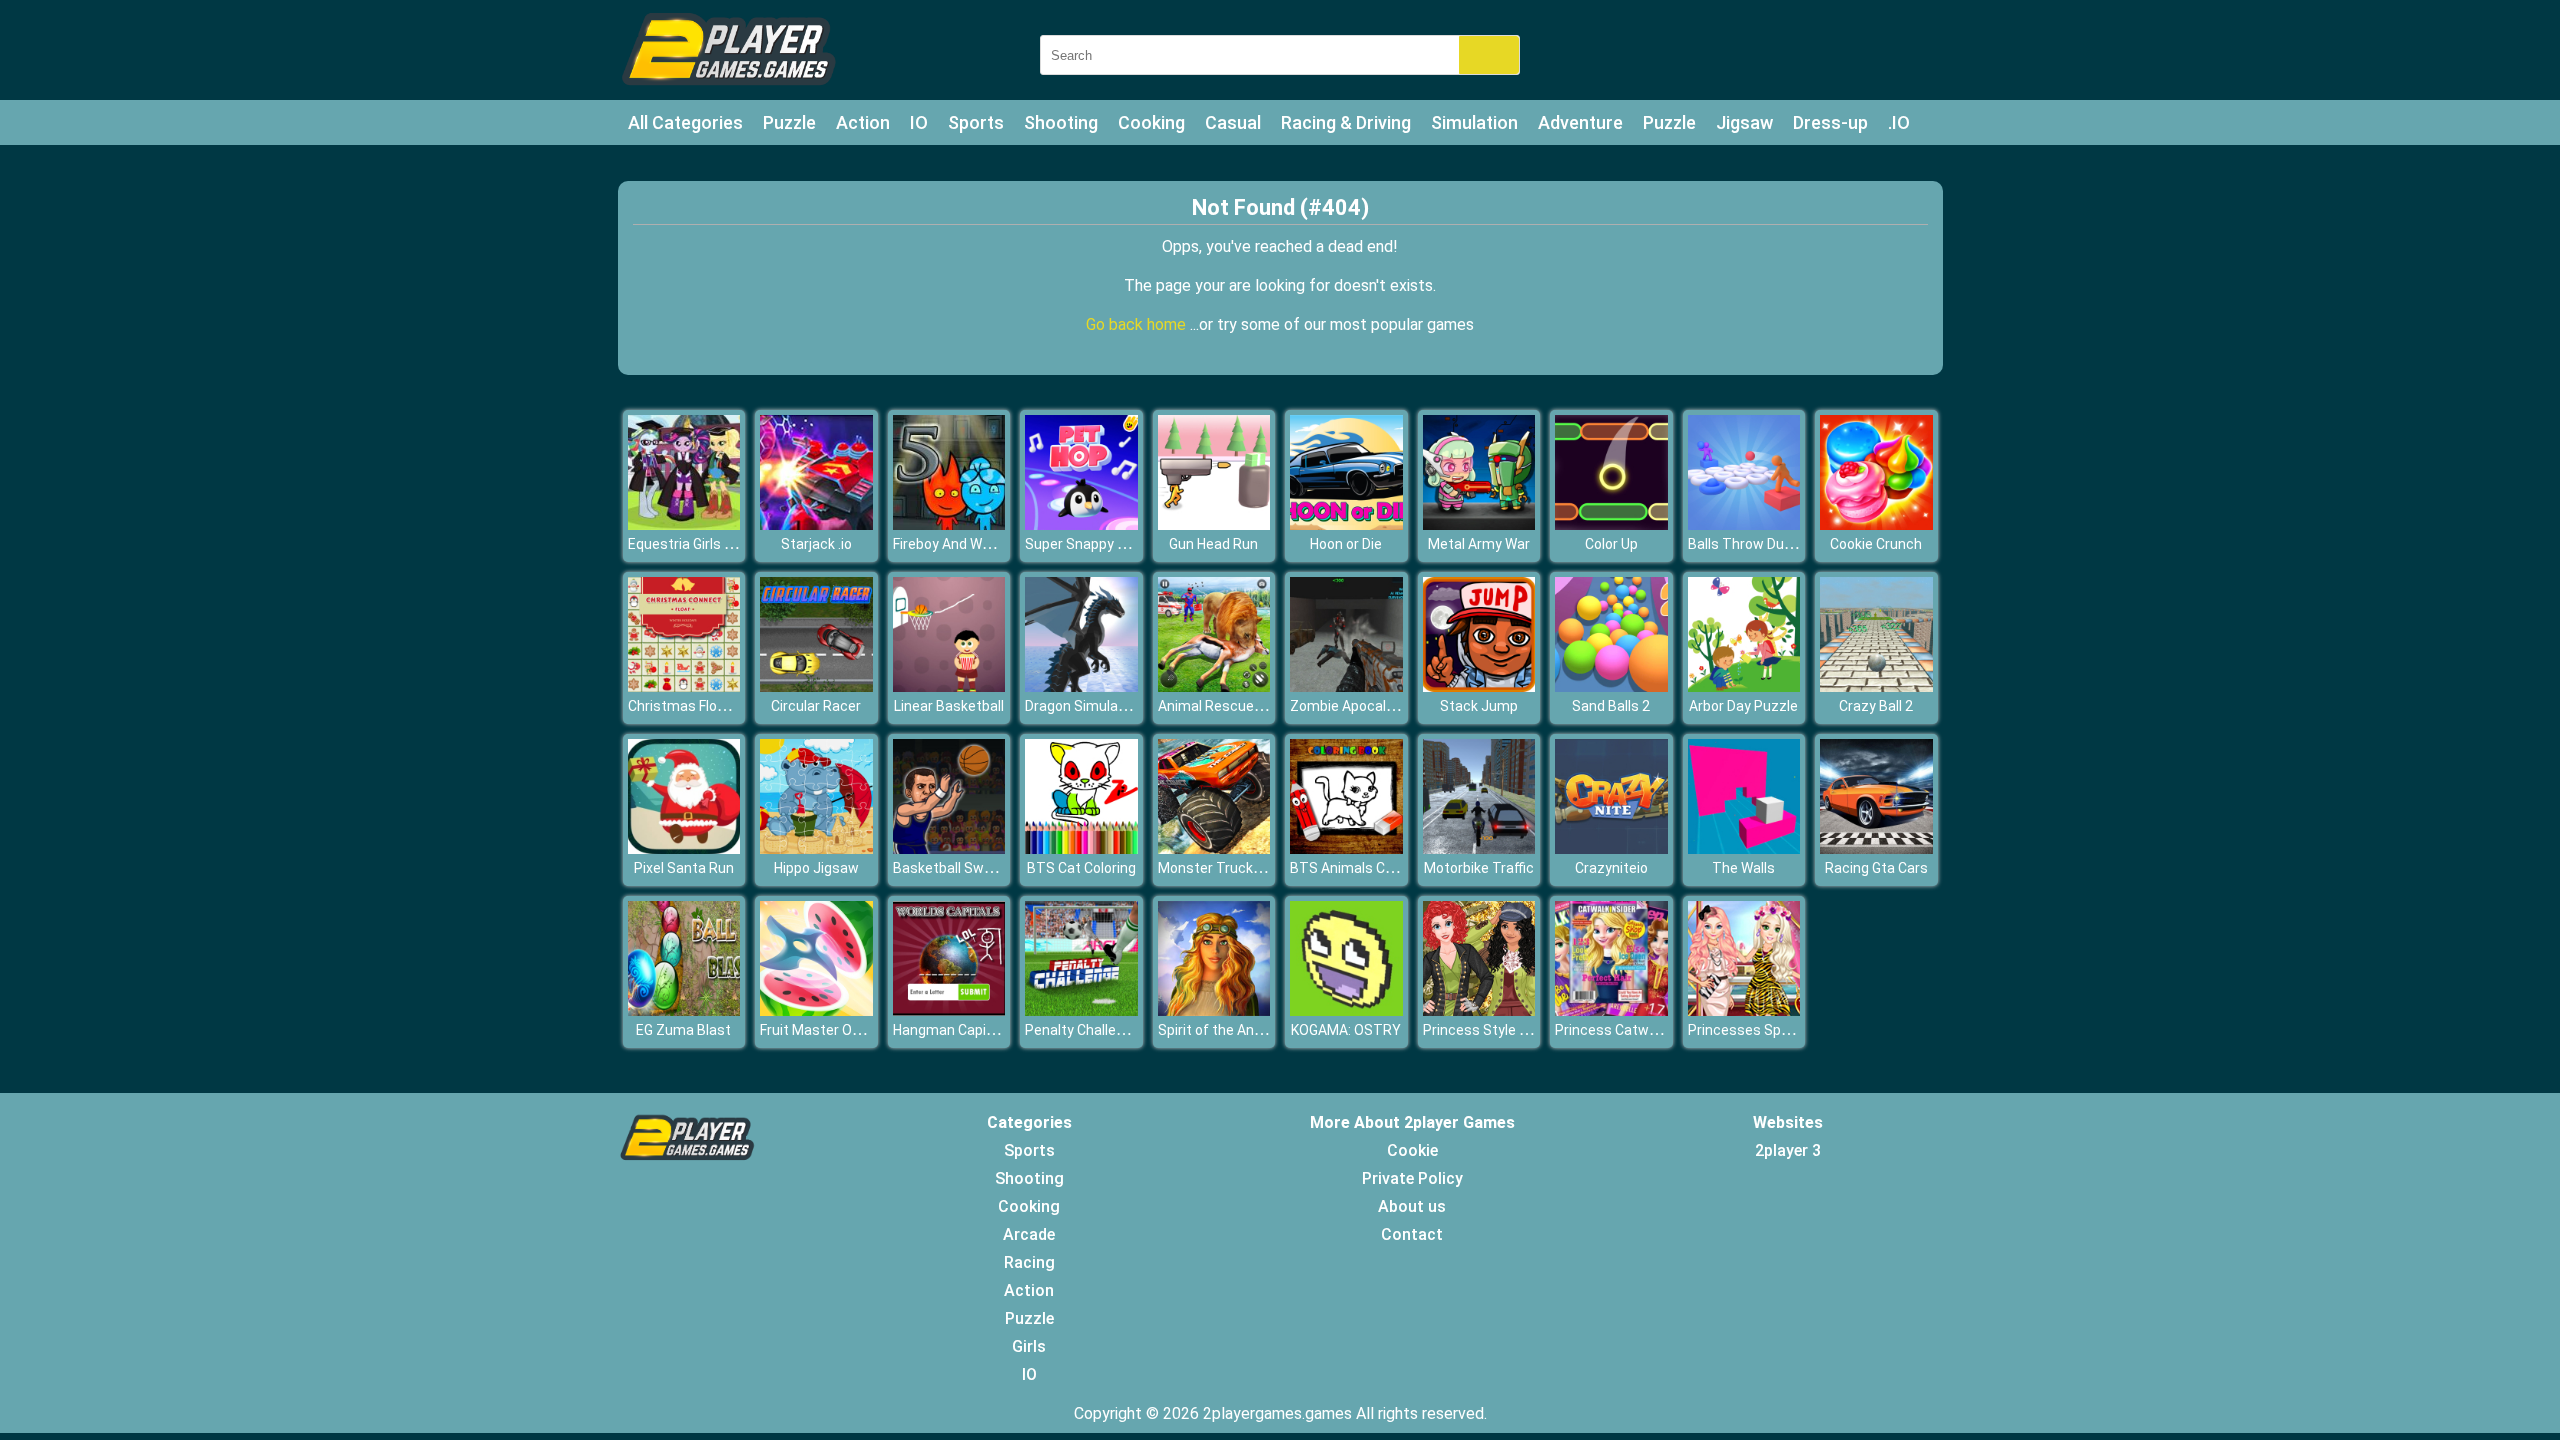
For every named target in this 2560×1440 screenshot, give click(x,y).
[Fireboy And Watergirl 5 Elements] (949, 524)
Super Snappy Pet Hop (1096, 544)
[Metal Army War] (1479, 524)
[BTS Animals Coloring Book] (1346, 848)
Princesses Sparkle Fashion (1776, 1030)
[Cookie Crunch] (1876, 524)
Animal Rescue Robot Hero (1243, 706)
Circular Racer (816, 706)
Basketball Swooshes (962, 868)
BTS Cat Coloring (1081, 868)
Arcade (1029, 1234)
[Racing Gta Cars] (1876, 848)
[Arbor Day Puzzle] (1744, 686)
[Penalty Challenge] (1081, 1010)
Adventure (1580, 122)
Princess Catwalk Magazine (1644, 1030)
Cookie (1412, 1150)
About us (1412, 1206)
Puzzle (789, 122)
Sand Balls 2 (1611, 706)
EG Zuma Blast (683, 1030)
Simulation (1474, 122)
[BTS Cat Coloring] (1081, 848)
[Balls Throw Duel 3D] (1744, 524)
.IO (1899, 122)
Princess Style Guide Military (1514, 1030)
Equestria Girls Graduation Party (730, 544)
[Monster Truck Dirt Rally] (1214, 848)
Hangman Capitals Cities (972, 1030)
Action (863, 122)
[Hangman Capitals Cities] (949, 1010)
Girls (1029, 1346)
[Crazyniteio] (1611, 848)
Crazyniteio (1611, 868)
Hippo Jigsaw (816, 868)
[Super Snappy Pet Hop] (1081, 524)
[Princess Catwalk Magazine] (1611, 1010)
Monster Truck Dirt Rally (1235, 868)
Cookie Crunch (1876, 544)
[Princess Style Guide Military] (1479, 1010)
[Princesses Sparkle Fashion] (1744, 1010)
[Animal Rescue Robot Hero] (1214, 686)
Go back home (1138, 324)
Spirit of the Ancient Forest (1245, 1030)
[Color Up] (1611, 524)
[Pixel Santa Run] (684, 848)
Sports (976, 122)
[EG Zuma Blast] (684, 1010)
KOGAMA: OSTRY (1346, 1030)
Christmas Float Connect (708, 706)
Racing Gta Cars (1876, 868)
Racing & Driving (1346, 122)
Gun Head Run (1213, 544)
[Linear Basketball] (949, 686)
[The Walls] (1744, 848)
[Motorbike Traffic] (1479, 848)
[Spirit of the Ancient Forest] (1214, 1010)
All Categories (685, 122)
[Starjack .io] (816, 524)
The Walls (1743, 868)
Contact (1412, 1234)
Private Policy (1412, 1178)
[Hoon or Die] (1346, 524)
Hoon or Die (1346, 544)
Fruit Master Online (821, 1030)
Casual (1233, 122)
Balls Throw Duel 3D (1751, 544)
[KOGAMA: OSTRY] (1346, 1010)
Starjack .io (816, 544)
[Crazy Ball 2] (1876, 686)
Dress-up (1830, 122)
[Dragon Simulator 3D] (1081, 686)
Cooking (1151, 122)
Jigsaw (1744, 122)
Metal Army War (1479, 544)
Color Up (1611, 544)
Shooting (1061, 122)
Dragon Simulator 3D (1091, 706)
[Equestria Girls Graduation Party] (684, 524)
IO (919, 122)
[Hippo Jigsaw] (816, 848)
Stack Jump (1479, 706)
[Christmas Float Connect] (684, 686)
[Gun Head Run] (1214, 524)
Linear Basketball (949, 706)
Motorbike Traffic (1479, 868)
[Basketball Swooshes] (949, 848)
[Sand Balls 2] (1611, 686)
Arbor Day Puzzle (1743, 706)
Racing (1029, 1262)
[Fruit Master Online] (816, 1010)
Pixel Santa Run (684, 868)
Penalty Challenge (1082, 1030)
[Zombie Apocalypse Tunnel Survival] (1346, 686)
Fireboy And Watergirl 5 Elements (998, 544)
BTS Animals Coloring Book (1376, 868)
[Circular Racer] (816, 686)
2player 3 (1788, 1150)
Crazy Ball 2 (1876, 706)
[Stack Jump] (1479, 686)
